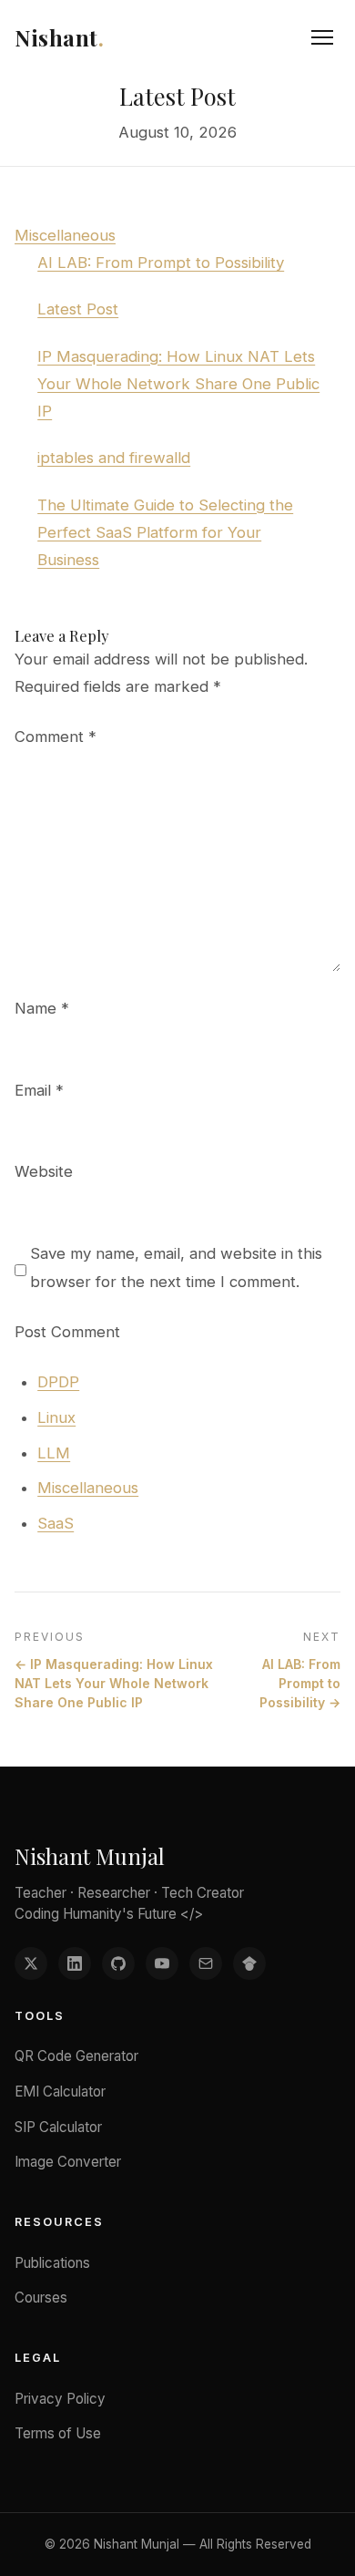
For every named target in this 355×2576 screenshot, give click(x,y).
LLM (54, 1453)
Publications (52, 2263)
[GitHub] (118, 1963)
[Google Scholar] (249, 1963)
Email (39, 1090)
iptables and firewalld (114, 458)
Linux (56, 1417)
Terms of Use (58, 2433)
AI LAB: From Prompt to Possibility (161, 263)
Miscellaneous (65, 235)
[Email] (206, 1963)
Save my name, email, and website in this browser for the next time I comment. (176, 1267)
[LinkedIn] (75, 1963)
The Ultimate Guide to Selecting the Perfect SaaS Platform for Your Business (165, 532)
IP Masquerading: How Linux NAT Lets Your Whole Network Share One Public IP (178, 384)
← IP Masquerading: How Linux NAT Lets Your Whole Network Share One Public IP (114, 1683)
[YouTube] (162, 1963)
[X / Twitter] (31, 1963)
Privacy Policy (60, 2399)
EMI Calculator (60, 2092)
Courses (41, 2298)
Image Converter (68, 2162)
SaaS (56, 1523)
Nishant (59, 37)
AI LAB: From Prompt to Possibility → (300, 1683)
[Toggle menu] (322, 37)
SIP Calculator (58, 2127)
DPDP (58, 1382)
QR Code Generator (76, 2056)
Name (42, 1008)
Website (44, 1171)
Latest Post (78, 309)
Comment (56, 737)
